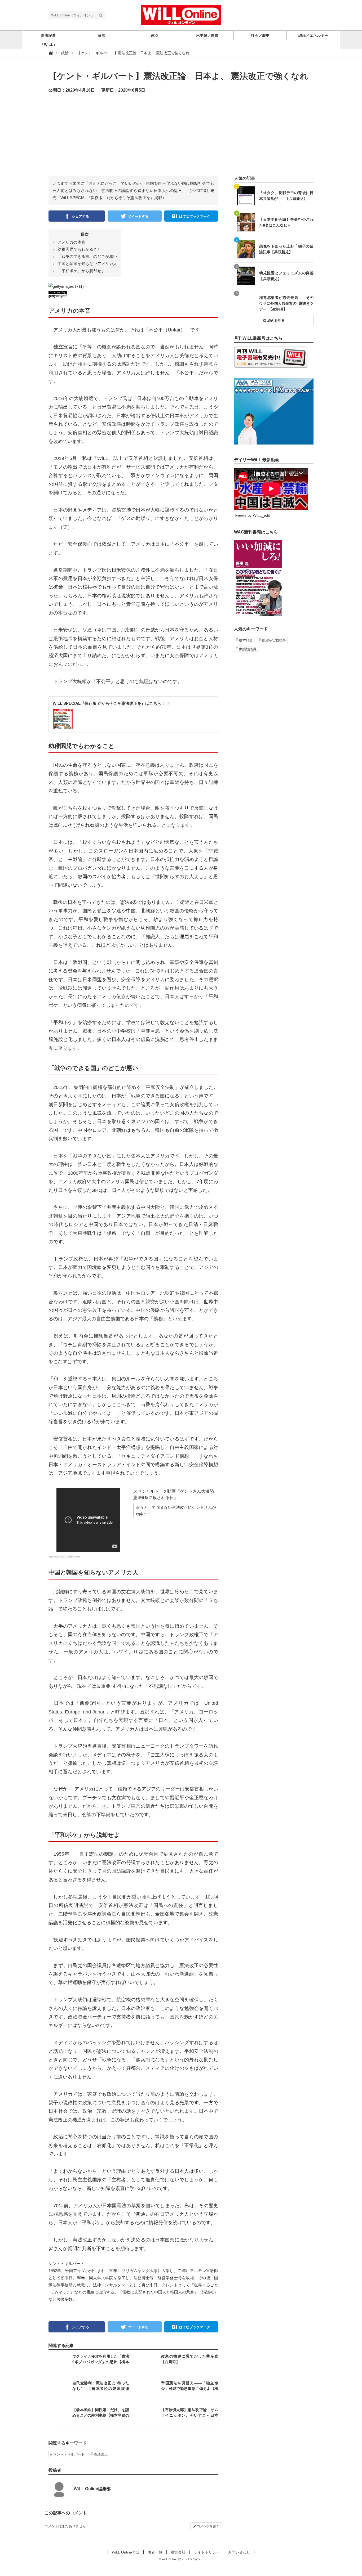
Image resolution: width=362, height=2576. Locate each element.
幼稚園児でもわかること (79, 249)
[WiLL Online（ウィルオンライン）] (181, 15)
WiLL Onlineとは (126, 2552)
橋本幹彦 (246, 640)
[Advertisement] (181, 139)
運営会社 (178, 2552)
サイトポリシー (207, 2552)
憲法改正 (101, 2454)
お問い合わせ (239, 2552)
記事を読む (91, 2363)
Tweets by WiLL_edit (252, 515)
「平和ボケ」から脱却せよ (81, 271)
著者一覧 (155, 2552)
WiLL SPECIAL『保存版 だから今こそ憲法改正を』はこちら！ (109, 703)
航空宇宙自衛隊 (274, 640)
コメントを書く (208, 2526)
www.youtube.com (67, 1556)
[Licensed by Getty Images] (133, 294)
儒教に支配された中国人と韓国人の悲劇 (158, 2292)
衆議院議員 (248, 649)
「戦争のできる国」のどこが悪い (87, 256)
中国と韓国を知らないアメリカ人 (87, 264)
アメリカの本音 (71, 242)
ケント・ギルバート (69, 2454)
